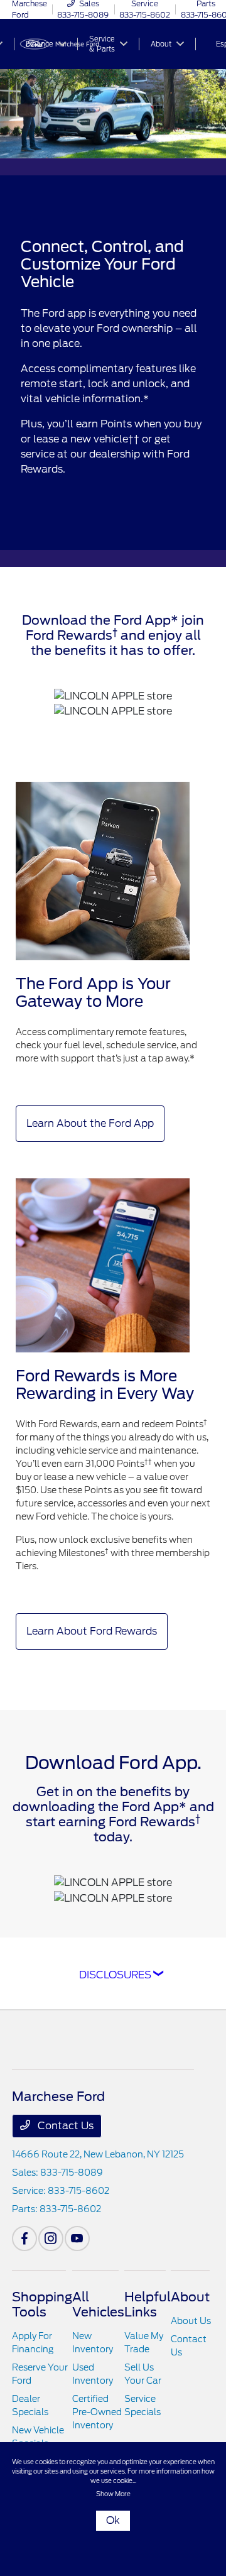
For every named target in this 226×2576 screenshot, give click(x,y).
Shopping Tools (42, 2305)
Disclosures (115, 1975)
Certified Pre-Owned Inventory (97, 2412)
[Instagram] (51, 2239)
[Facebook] (24, 2239)
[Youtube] (77, 2239)
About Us (191, 2321)
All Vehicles (98, 2305)
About (190, 2297)
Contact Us (64, 2126)
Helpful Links (148, 2305)
